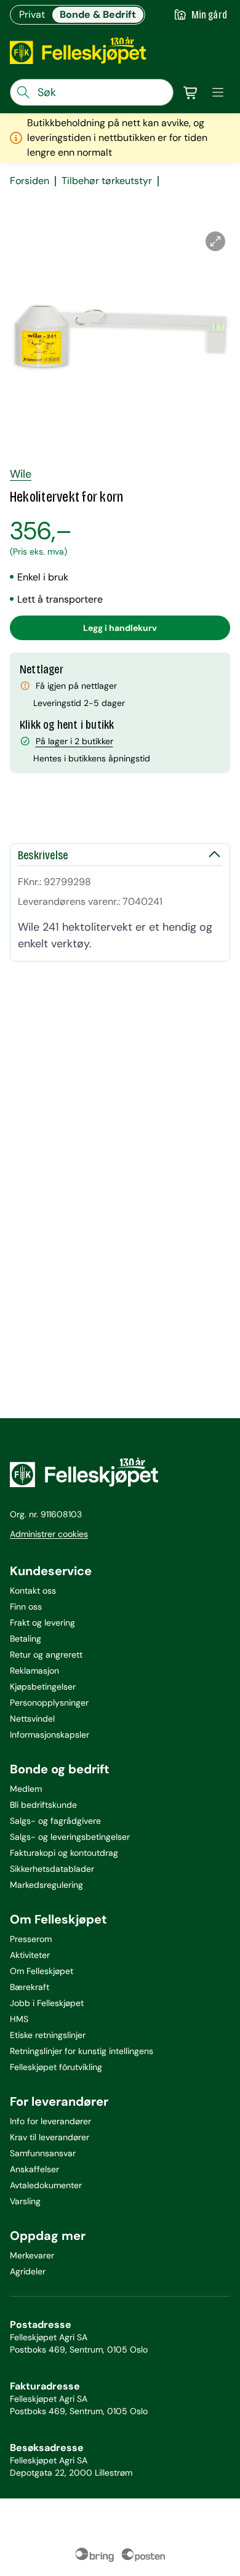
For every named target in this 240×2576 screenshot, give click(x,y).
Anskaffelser (34, 2169)
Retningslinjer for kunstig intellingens (82, 2051)
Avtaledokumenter (46, 2185)
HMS (19, 2019)
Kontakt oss (33, 1591)
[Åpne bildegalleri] (215, 241)
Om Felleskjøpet (42, 1971)
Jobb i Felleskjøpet (47, 2003)
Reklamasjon (34, 1671)
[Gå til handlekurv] (191, 92)
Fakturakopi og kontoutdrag (64, 1853)
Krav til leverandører (50, 2137)
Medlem (26, 1789)
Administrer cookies (49, 1534)
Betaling (26, 1639)
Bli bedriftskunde (43, 1805)
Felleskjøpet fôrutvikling (56, 2067)
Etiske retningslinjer (48, 2035)
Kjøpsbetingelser (43, 1687)
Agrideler (28, 2271)
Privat (32, 14)
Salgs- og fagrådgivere (55, 1821)
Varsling (25, 2201)
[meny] (218, 92)
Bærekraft (30, 1987)
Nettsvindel (32, 1719)
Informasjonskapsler (50, 1735)
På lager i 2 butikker (74, 741)
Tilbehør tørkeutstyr (107, 181)
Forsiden (30, 181)
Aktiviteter (30, 1955)
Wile (21, 474)
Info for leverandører (50, 2121)
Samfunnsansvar (43, 2153)
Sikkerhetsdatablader (52, 1869)
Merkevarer (32, 2255)
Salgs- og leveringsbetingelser (70, 1837)
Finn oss (26, 1607)
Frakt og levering (42, 1623)
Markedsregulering (46, 1885)
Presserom (31, 1939)
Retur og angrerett (46, 1655)
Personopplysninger (49, 1703)
